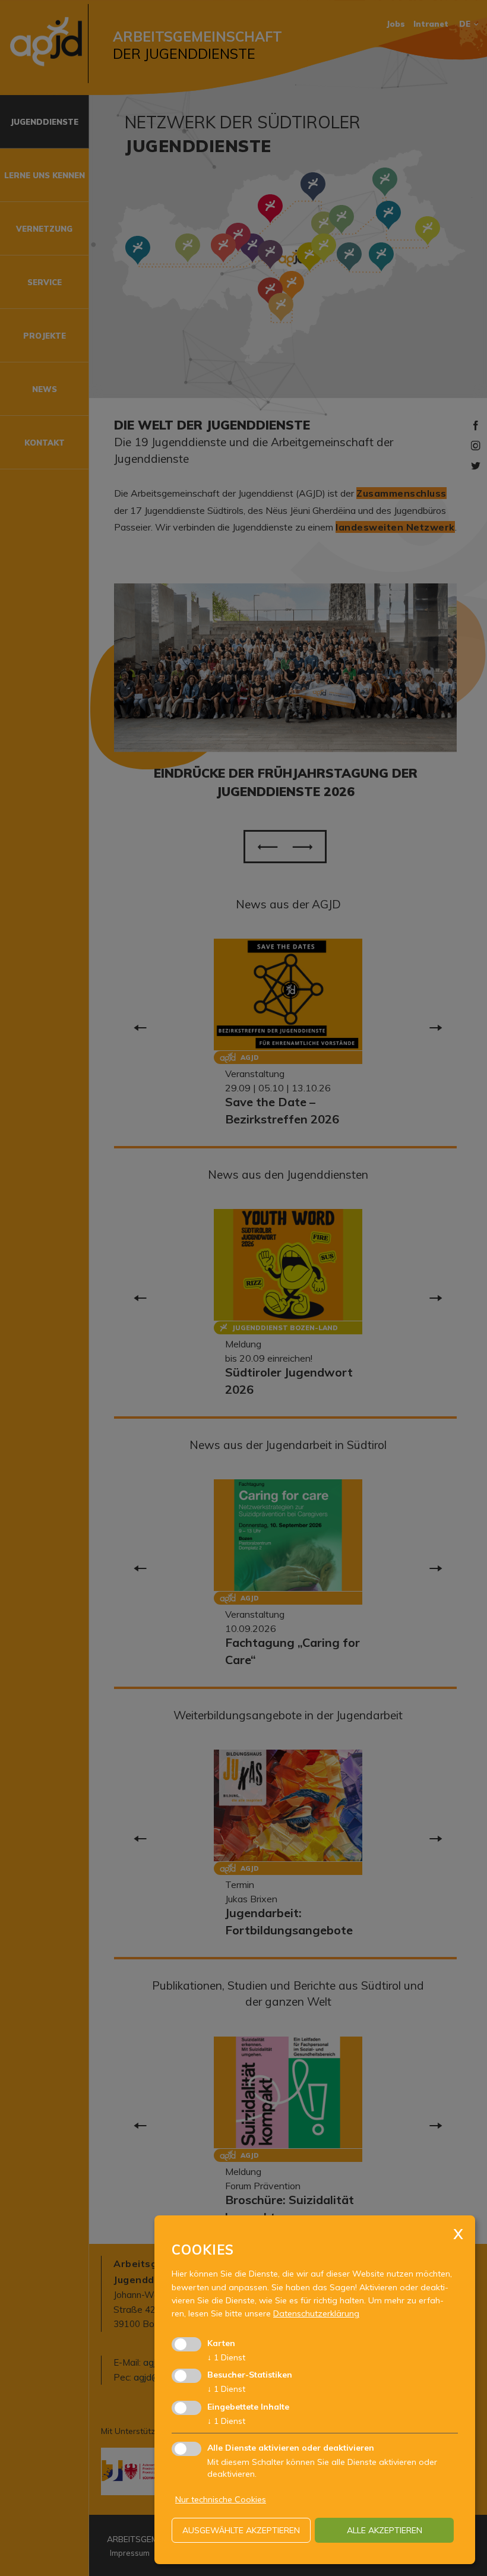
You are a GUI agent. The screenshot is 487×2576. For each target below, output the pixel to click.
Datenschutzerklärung (316, 2313)
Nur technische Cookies (221, 2499)
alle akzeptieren (385, 2530)
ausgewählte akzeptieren (241, 2530)
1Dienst (226, 2357)
